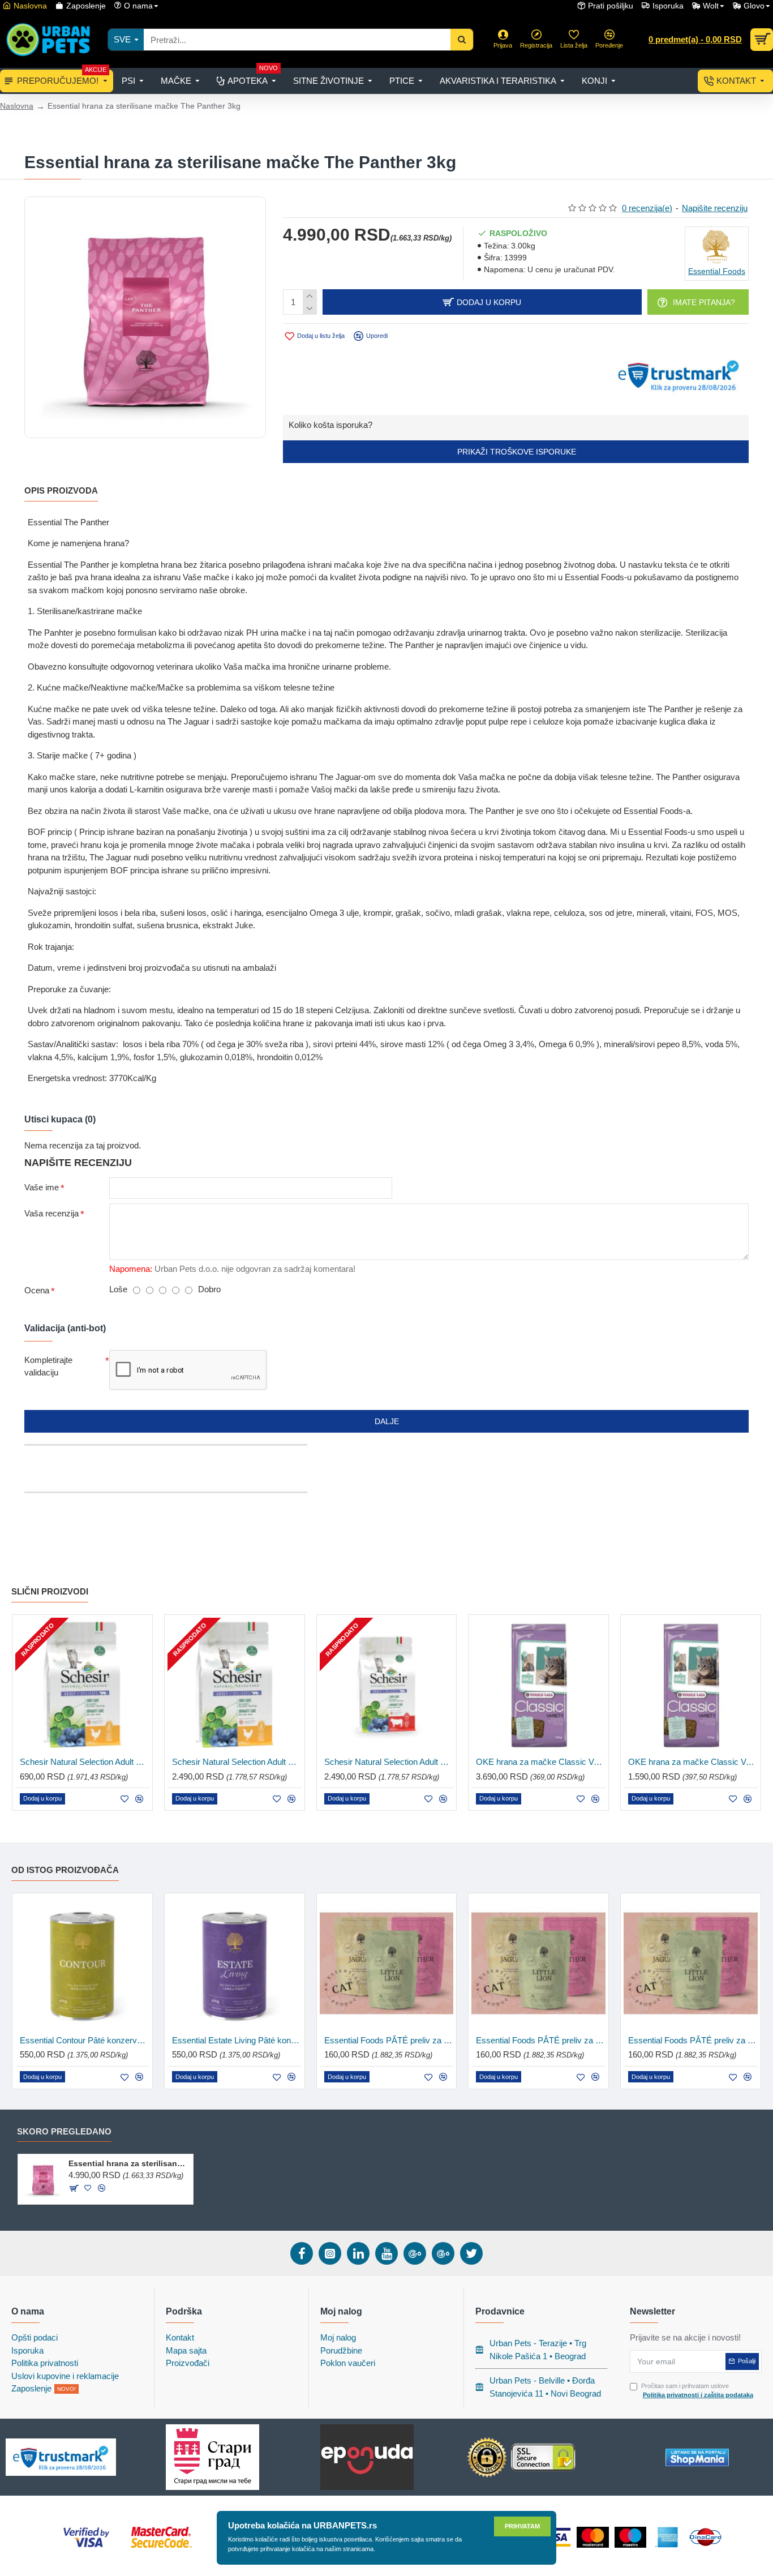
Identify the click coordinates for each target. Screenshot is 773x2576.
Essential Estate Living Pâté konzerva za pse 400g (237, 2040)
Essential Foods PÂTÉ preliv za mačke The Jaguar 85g (389, 2040)
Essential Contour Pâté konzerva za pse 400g (85, 2040)
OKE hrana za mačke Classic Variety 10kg (541, 1762)
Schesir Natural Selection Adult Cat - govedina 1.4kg (389, 1762)
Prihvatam (522, 2526)
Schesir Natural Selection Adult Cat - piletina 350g (85, 1762)
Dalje (387, 1421)
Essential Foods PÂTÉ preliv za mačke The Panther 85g (693, 2040)
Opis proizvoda (61, 490)
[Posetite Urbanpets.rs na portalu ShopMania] (697, 2457)
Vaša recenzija (51, 1213)
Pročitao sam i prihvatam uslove (697, 2391)
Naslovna (17, 106)
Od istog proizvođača (65, 1870)
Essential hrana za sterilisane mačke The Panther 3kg (129, 2163)
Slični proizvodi (50, 1591)
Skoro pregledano (64, 2131)
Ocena (37, 1290)
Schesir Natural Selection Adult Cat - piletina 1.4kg (237, 1762)
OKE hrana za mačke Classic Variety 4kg (693, 1762)
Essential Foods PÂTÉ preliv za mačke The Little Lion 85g (541, 2040)
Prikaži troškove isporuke (516, 452)
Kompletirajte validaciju (48, 1366)
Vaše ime (42, 1187)
